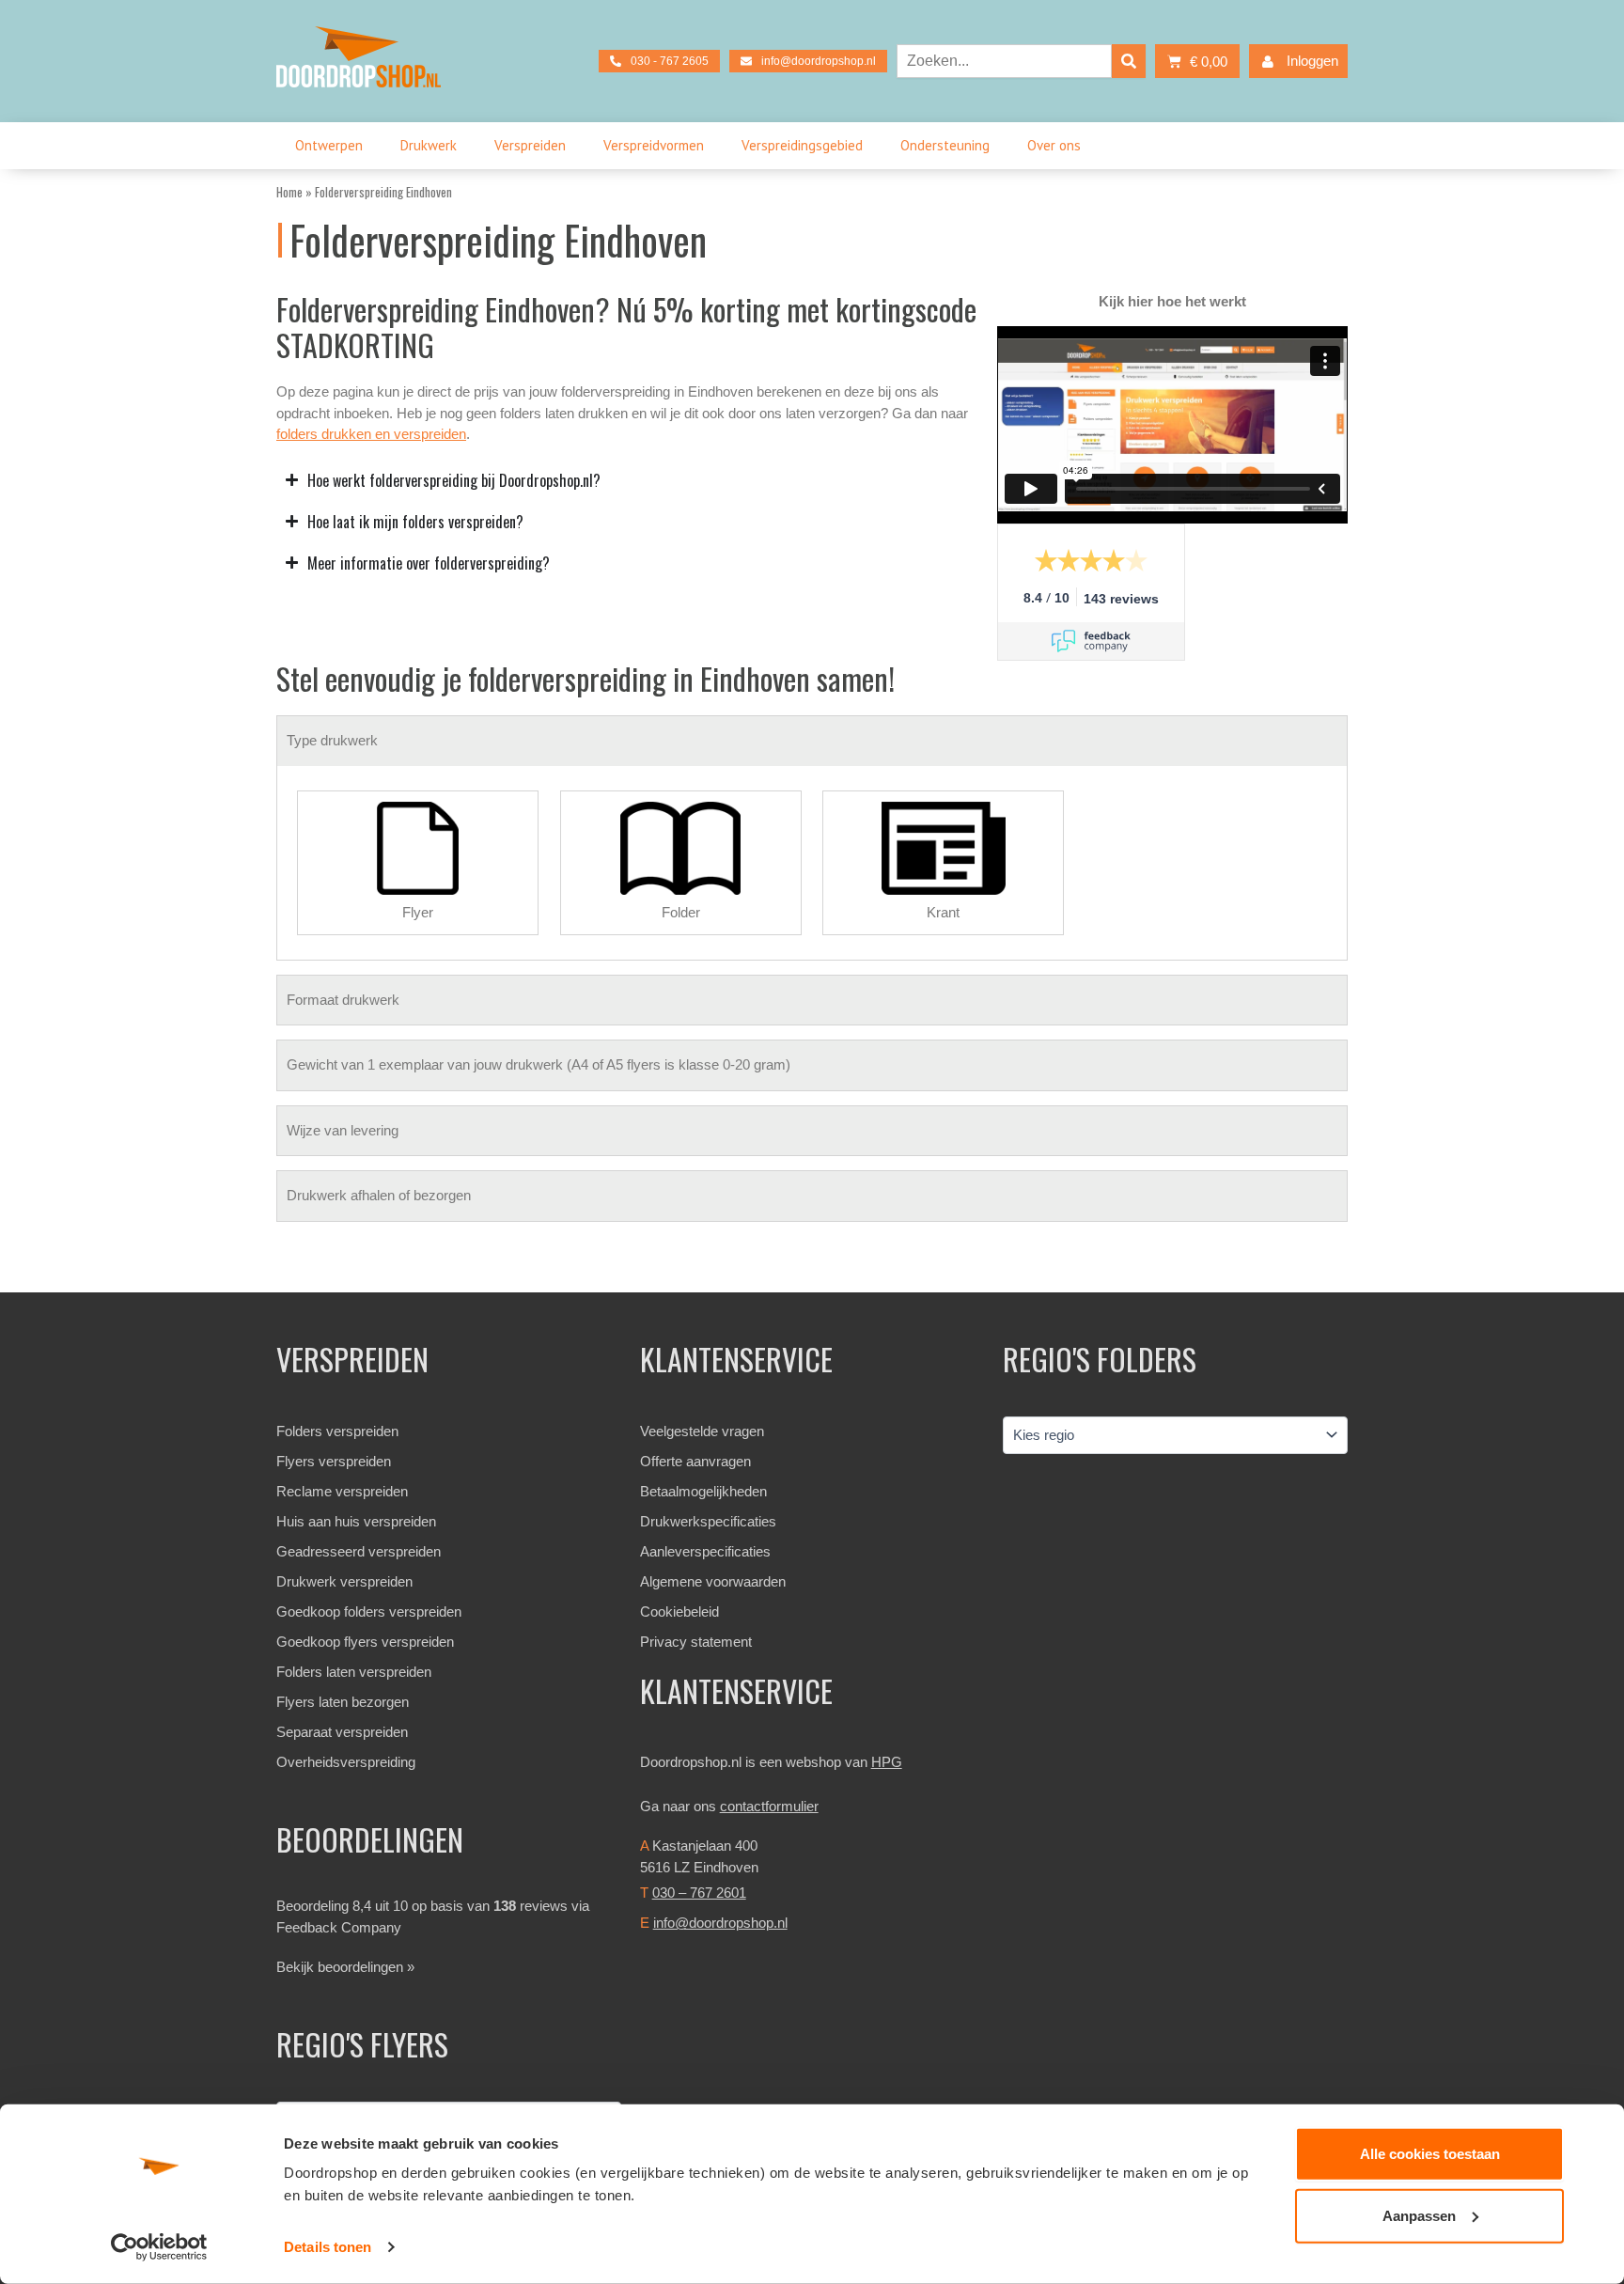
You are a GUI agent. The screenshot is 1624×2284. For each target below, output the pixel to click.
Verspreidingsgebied (802, 145)
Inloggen (1312, 61)
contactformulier (769, 1806)
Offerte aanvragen (695, 1461)
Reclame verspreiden (342, 1491)
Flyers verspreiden (334, 1461)
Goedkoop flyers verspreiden (365, 1642)
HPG (887, 1762)
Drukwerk (429, 145)
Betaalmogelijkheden (703, 1491)
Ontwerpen (329, 145)
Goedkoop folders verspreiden (369, 1611)
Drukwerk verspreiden (344, 1581)
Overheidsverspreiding (346, 1762)
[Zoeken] (1129, 61)
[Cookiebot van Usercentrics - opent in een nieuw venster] (159, 2247)
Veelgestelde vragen (702, 1431)
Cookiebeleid (679, 1611)
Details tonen (328, 2247)
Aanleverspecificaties (705, 1551)
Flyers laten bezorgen (343, 1702)
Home (289, 192)
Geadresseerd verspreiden (359, 1551)
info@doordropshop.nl (720, 1923)
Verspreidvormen (654, 145)
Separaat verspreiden (342, 1732)
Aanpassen (1419, 2215)
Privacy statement (696, 1642)
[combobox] (1004, 61)
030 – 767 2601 (699, 1893)
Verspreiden (530, 145)
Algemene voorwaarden (713, 1581)
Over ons (1054, 145)
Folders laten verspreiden (354, 1672)
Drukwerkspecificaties (708, 1521)
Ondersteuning (945, 145)
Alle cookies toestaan (1430, 2154)
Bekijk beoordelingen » (345, 1967)
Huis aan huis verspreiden (356, 1521)
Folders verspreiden (337, 1431)
